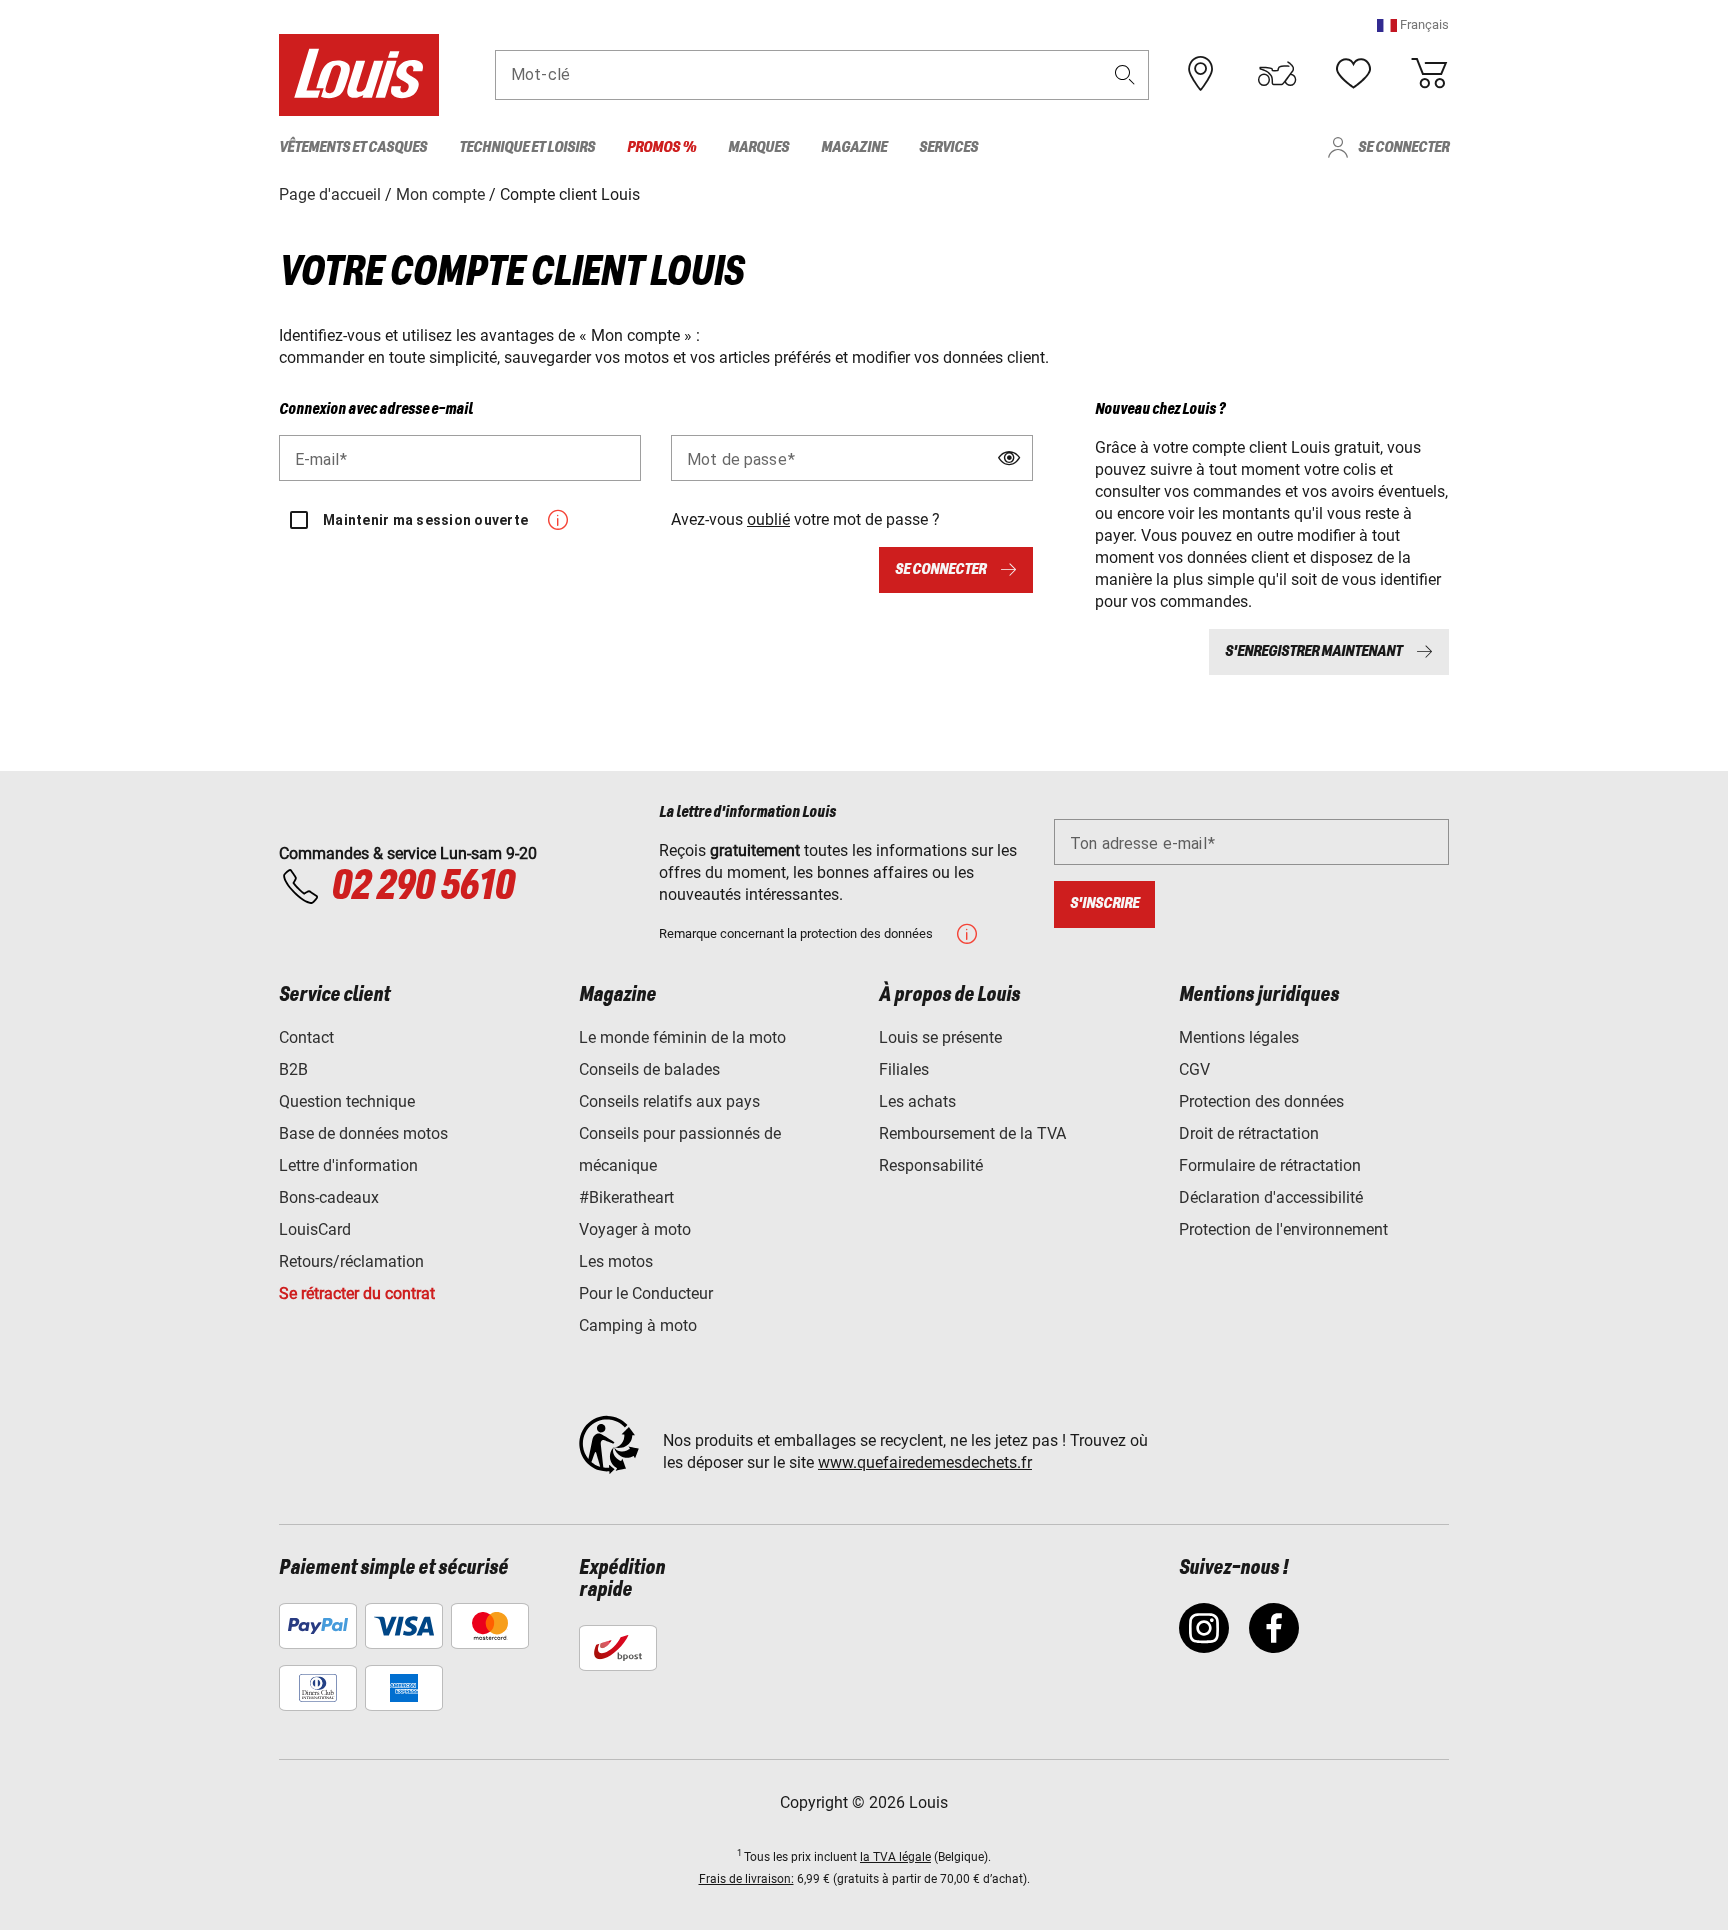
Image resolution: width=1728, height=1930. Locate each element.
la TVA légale (895, 1857)
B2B (293, 1069)
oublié (768, 519)
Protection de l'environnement (1283, 1229)
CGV (1194, 1069)
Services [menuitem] (948, 147)
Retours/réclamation (351, 1261)
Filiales (904, 1069)
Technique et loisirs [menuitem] (527, 147)
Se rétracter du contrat (357, 1293)
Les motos (616, 1261)
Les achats (917, 1101)
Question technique (347, 1101)
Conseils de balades (649, 1069)
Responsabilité (931, 1165)
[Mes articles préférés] (1353, 74)
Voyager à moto (635, 1229)
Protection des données (1261, 1101)
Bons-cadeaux (329, 1197)
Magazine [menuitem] (854, 147)
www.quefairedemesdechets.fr (925, 1462)
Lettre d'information (348, 1165)
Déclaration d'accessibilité (1271, 1197)
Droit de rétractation (1249, 1133)
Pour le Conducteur (646, 1293)
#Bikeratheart (626, 1197)
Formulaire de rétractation (1270, 1165)
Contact (306, 1037)
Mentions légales (1239, 1037)
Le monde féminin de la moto (682, 1037)
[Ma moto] (1277, 74)
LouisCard (315, 1229)
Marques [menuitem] (758, 147)
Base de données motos (363, 1133)
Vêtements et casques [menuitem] (353, 147)
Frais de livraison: (746, 1879)
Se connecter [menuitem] (1403, 147)
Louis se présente (940, 1037)
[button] (1413, 24)
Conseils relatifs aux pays (669, 1101)
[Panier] (1429, 74)
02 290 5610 (422, 887)
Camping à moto (638, 1325)
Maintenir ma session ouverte (425, 520)
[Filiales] (1201, 74)
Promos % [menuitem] (661, 147)
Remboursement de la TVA (972, 1133)
